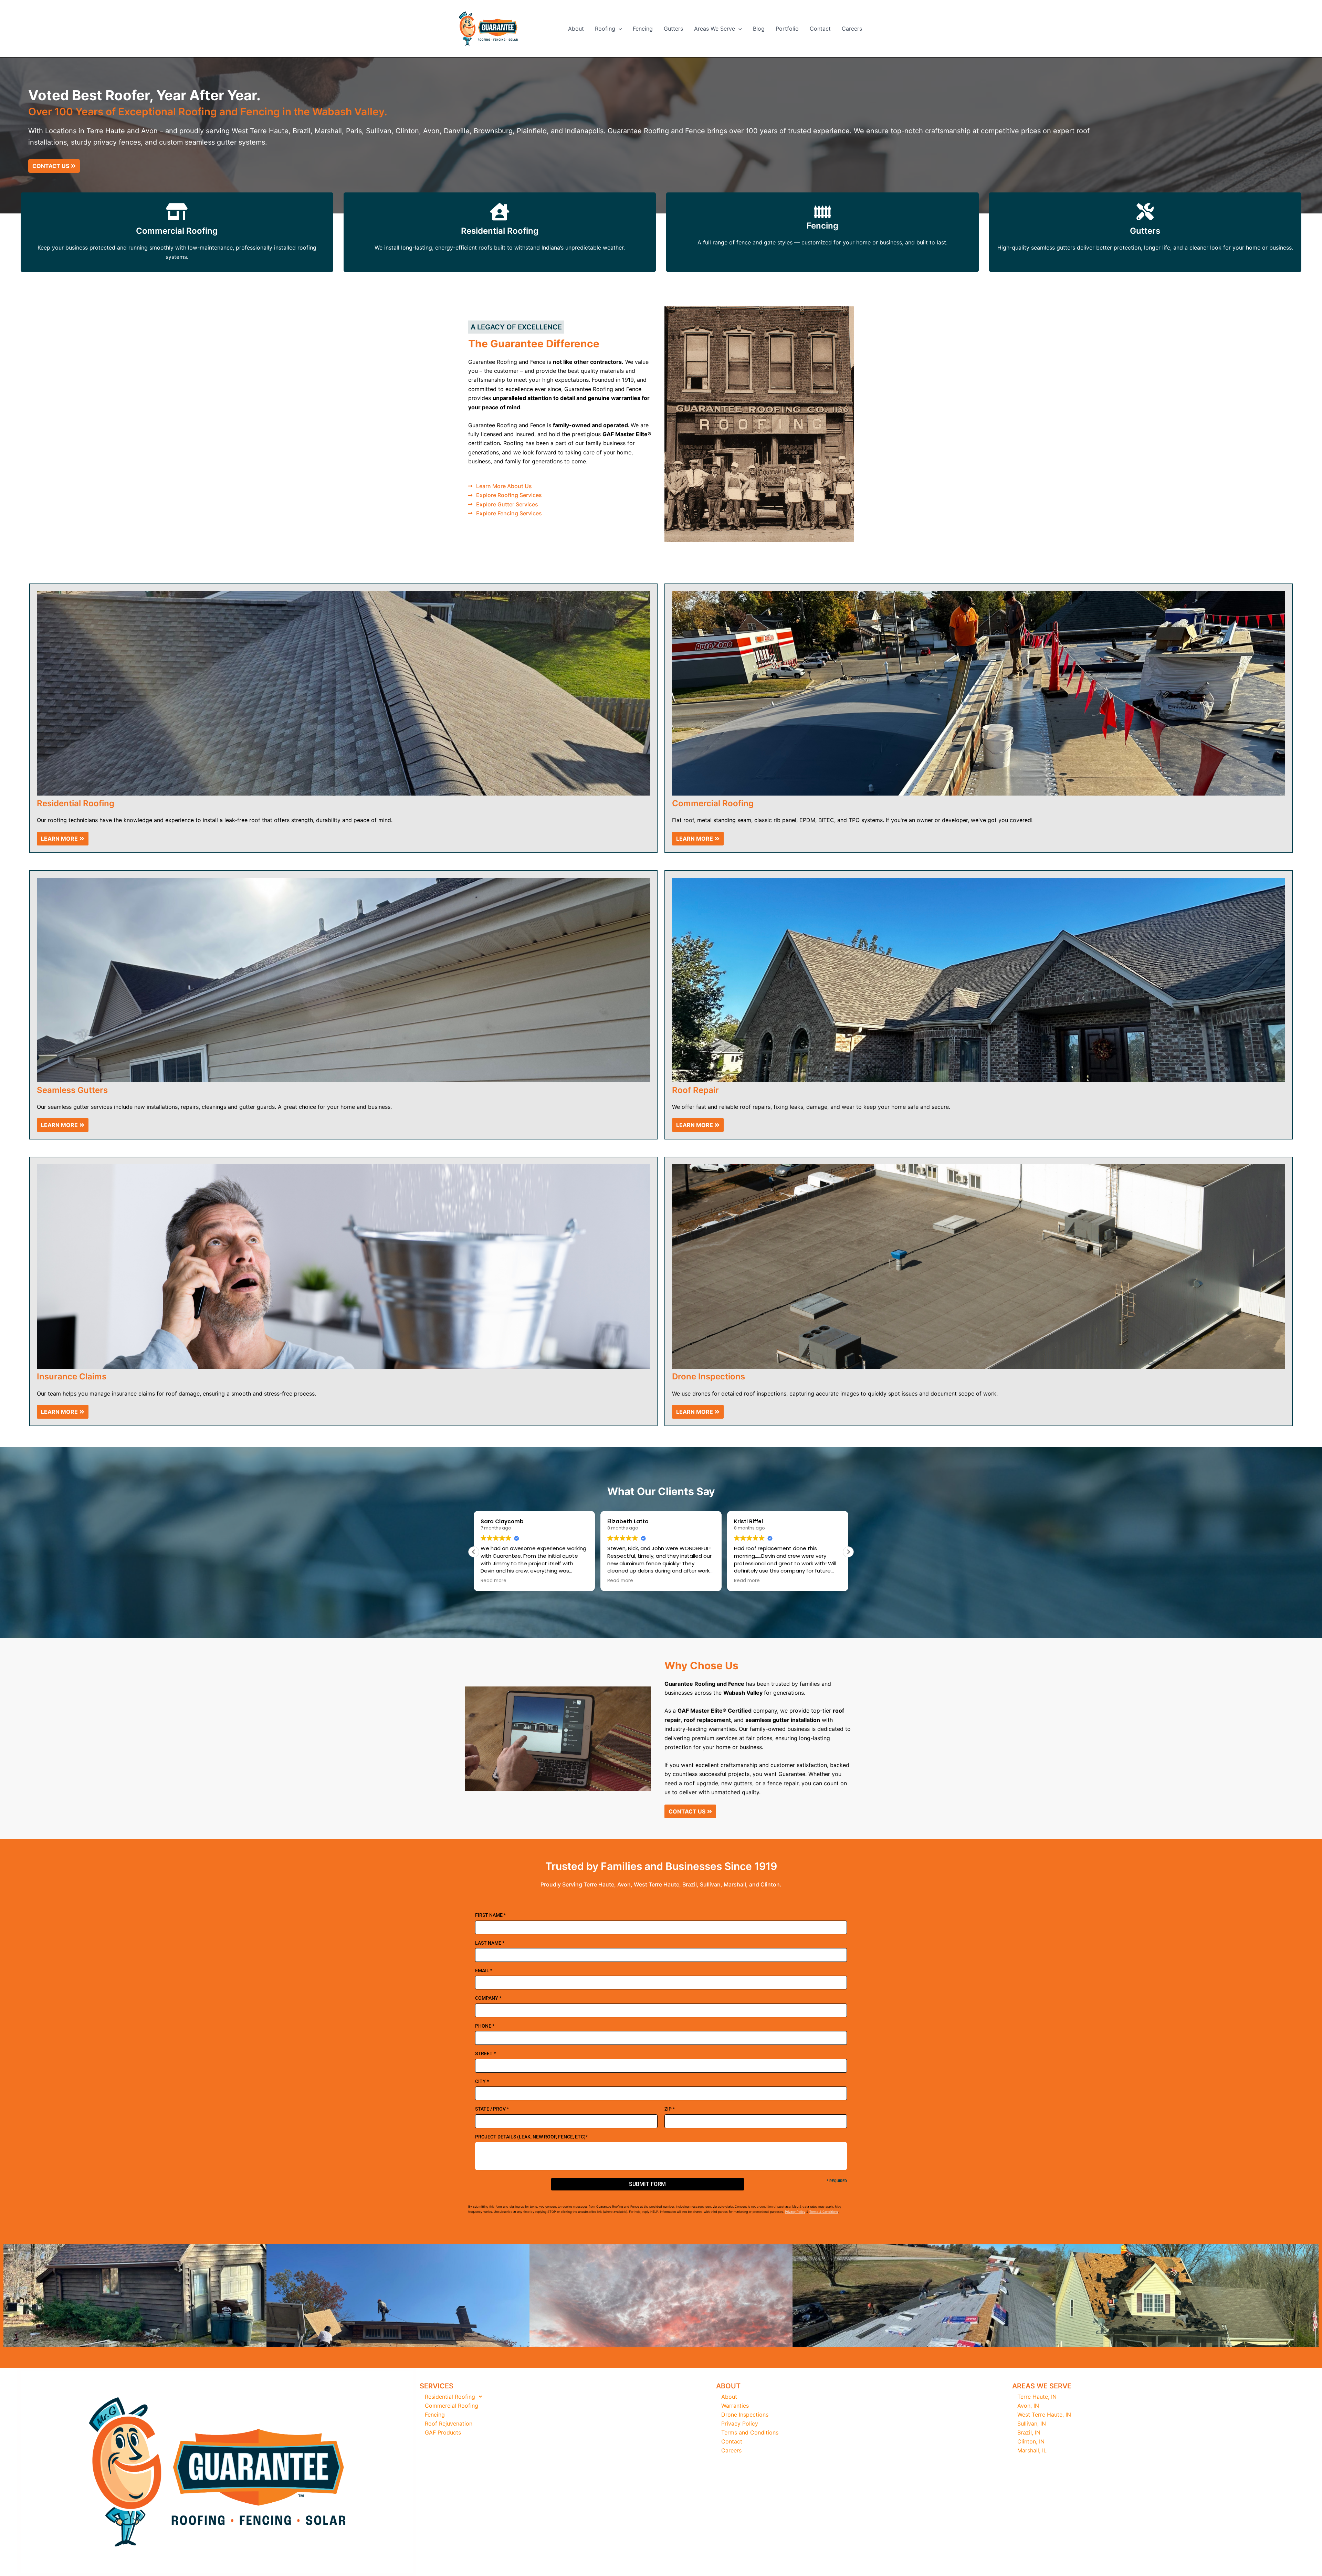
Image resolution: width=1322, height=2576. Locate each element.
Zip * (670, 2109)
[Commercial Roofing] (177, 212)
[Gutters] (1145, 212)
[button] (619, 29)
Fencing (643, 29)
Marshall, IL (1032, 2450)
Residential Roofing (500, 231)
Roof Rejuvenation (449, 2423)
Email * (484, 1970)
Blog (759, 29)
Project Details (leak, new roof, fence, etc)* (531, 2137)
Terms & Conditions (824, 2212)
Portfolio (787, 29)
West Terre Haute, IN (1044, 2415)
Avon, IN (1028, 2406)
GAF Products (443, 2432)
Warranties (735, 2406)
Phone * (485, 2026)
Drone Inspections (745, 2415)
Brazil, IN (1029, 2432)
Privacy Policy (795, 2212)
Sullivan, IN (1032, 2423)
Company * (488, 1998)
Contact (820, 29)
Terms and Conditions (750, 2432)
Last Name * (490, 1943)
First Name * (490, 1915)
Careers (852, 29)
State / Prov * (492, 2109)
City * (482, 2081)
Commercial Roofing (177, 231)
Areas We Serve (715, 29)
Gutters (673, 29)
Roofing (605, 29)
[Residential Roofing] (500, 212)
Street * (485, 2053)
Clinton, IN (1031, 2441)
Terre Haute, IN (1037, 2397)
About (576, 29)
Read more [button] (494, 1581)
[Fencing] (822, 212)
